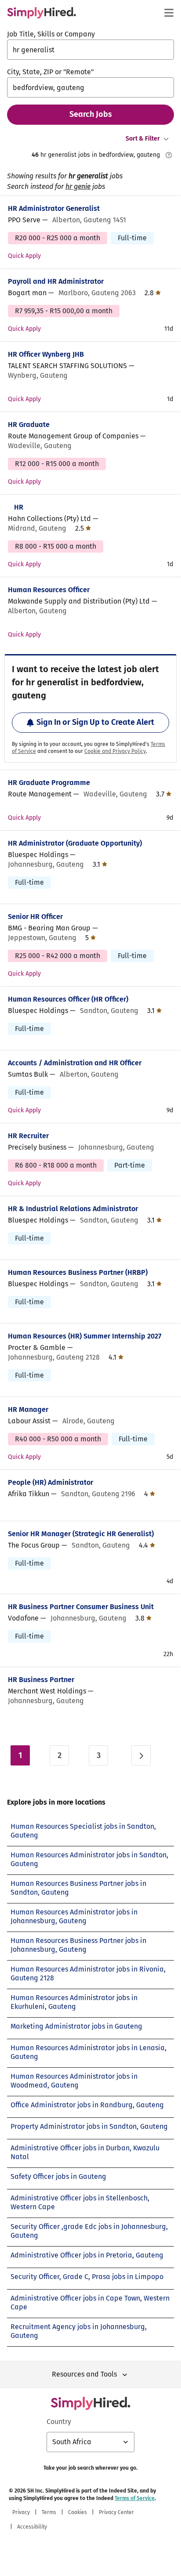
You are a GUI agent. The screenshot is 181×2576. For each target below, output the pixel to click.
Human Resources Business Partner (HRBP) (78, 1272)
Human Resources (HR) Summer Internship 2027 (85, 1336)
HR (19, 507)
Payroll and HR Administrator (56, 281)
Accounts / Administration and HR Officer (75, 1063)
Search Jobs (91, 114)
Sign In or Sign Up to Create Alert (95, 722)
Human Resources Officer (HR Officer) (68, 999)
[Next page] (141, 1755)
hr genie (78, 186)
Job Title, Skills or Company (51, 34)
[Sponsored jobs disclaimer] (169, 155)
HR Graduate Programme (49, 783)
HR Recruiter (28, 1136)
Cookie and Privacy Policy (115, 751)
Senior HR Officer (35, 917)
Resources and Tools (84, 2374)
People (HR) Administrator (51, 1482)
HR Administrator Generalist (54, 208)
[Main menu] (169, 13)
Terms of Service (135, 2498)
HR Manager (28, 1409)
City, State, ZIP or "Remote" (50, 72)
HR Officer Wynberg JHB (46, 354)
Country (59, 2422)
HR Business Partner (41, 1680)
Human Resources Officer (49, 590)
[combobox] (90, 50)
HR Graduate (29, 425)
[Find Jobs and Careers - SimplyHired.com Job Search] (42, 13)
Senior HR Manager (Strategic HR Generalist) (81, 1534)
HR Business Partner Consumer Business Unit (81, 1607)
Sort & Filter (143, 139)
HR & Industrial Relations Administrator (73, 1209)
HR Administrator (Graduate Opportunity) (75, 843)
